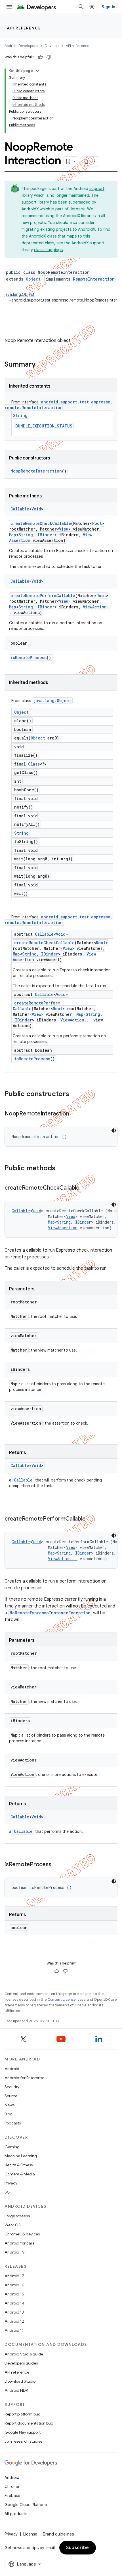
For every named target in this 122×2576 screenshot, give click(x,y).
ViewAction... (76, 1020)
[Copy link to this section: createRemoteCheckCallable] (85, 1188)
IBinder (46, 535)
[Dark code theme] (114, 1130)
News (10, 2105)
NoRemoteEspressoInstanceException (50, 1613)
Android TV (15, 2252)
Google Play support (23, 2432)
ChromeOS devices (22, 2234)
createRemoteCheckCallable (41, 523)
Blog (9, 2114)
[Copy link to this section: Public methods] (61, 1169)
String (20, 415)
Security (12, 2087)
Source (11, 2096)
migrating (30, 229)
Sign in (108, 7)
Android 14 (14, 2303)
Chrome (12, 2487)
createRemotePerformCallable (43, 596)
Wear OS (13, 2225)
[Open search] (81, 7)
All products (16, 2514)
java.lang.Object (20, 294)
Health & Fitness (19, 2165)
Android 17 (14, 2276)
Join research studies (23, 2441)
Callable (20, 509)
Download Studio (20, 2381)
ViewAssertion (63, 1228)
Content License (62, 1999)
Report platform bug (23, 2414)
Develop (52, 46)
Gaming (12, 2147)
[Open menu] (9, 7)
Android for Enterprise (24, 2078)
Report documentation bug (29, 2423)
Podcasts (13, 2123)
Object (33, 279)
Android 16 (14, 2285)
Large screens (17, 2216)
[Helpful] (40, 57)
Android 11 (14, 2330)
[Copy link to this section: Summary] (41, 365)
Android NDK (16, 2390)
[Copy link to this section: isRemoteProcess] (57, 1865)
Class (34, 764)
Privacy (11, 2183)
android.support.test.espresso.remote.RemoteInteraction (59, 405)
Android (12, 2069)
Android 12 (14, 2321)
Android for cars (19, 2243)
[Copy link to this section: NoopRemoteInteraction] (75, 1114)
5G (7, 2192)
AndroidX (30, 209)
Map (13, 535)
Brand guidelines (58, 2534)
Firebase (12, 2496)
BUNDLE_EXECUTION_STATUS (44, 426)
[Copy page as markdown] (86, 161)
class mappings (48, 250)
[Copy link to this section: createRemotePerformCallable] (91, 1519)
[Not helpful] (49, 57)
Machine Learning (21, 2156)
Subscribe (78, 2548)
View (64, 529)
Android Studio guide (24, 2354)
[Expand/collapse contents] (37, 71)
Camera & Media (20, 2174)
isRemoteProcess (29, 658)
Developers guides (21, 2363)
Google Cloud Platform (26, 2505)
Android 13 (14, 2312)
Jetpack (77, 209)
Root (97, 523)
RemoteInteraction (94, 279)
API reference (24, 28)
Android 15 (14, 2294)
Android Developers (21, 46)
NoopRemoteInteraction (36, 471)
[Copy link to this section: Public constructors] (75, 1094)
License (30, 2534)
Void (36, 509)
